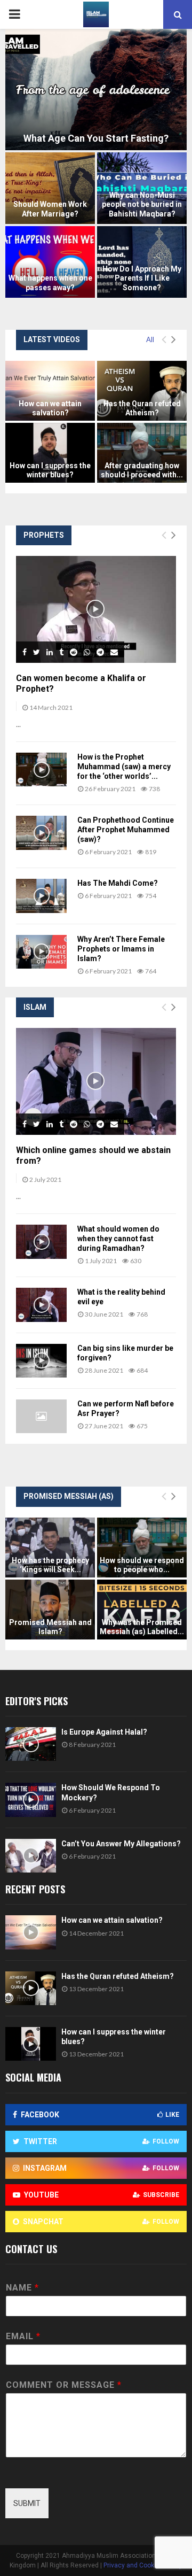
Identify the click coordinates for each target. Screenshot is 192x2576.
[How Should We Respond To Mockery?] (31, 1800)
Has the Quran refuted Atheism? (142, 408)
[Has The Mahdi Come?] (41, 896)
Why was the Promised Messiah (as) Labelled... (142, 1627)
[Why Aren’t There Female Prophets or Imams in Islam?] (41, 952)
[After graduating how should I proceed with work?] (142, 453)
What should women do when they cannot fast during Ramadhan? (118, 1239)
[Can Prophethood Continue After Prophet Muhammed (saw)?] (41, 833)
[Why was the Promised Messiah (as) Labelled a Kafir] (142, 1610)
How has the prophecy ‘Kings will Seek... (50, 1565)
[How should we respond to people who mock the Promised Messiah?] (142, 1548)
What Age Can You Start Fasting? (96, 138)
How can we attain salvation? (50, 408)
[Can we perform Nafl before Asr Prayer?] (41, 1416)
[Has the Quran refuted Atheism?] (142, 391)
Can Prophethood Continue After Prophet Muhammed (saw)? (126, 830)
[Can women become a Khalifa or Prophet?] (96, 609)
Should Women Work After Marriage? (50, 209)
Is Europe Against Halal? (104, 1732)
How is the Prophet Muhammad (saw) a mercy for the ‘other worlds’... (124, 767)
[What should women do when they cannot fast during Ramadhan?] (41, 1241)
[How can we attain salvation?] (50, 391)
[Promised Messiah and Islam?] (50, 1610)
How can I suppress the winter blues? (50, 470)
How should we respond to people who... (142, 1565)
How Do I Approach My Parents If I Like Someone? (142, 278)
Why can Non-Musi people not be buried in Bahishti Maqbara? (142, 204)
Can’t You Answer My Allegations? (121, 1844)
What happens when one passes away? (50, 283)
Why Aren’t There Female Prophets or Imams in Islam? (121, 949)
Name (22, 2288)
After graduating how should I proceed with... (142, 470)
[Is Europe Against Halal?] (31, 1744)
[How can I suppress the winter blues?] (50, 453)
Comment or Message (63, 2385)
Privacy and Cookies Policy (143, 2565)
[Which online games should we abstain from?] (96, 1081)
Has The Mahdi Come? (118, 883)
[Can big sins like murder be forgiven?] (41, 1361)
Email (23, 2336)
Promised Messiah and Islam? (50, 1627)
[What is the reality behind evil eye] (41, 1305)
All (150, 339)
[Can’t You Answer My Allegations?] (31, 1856)
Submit (27, 2503)
